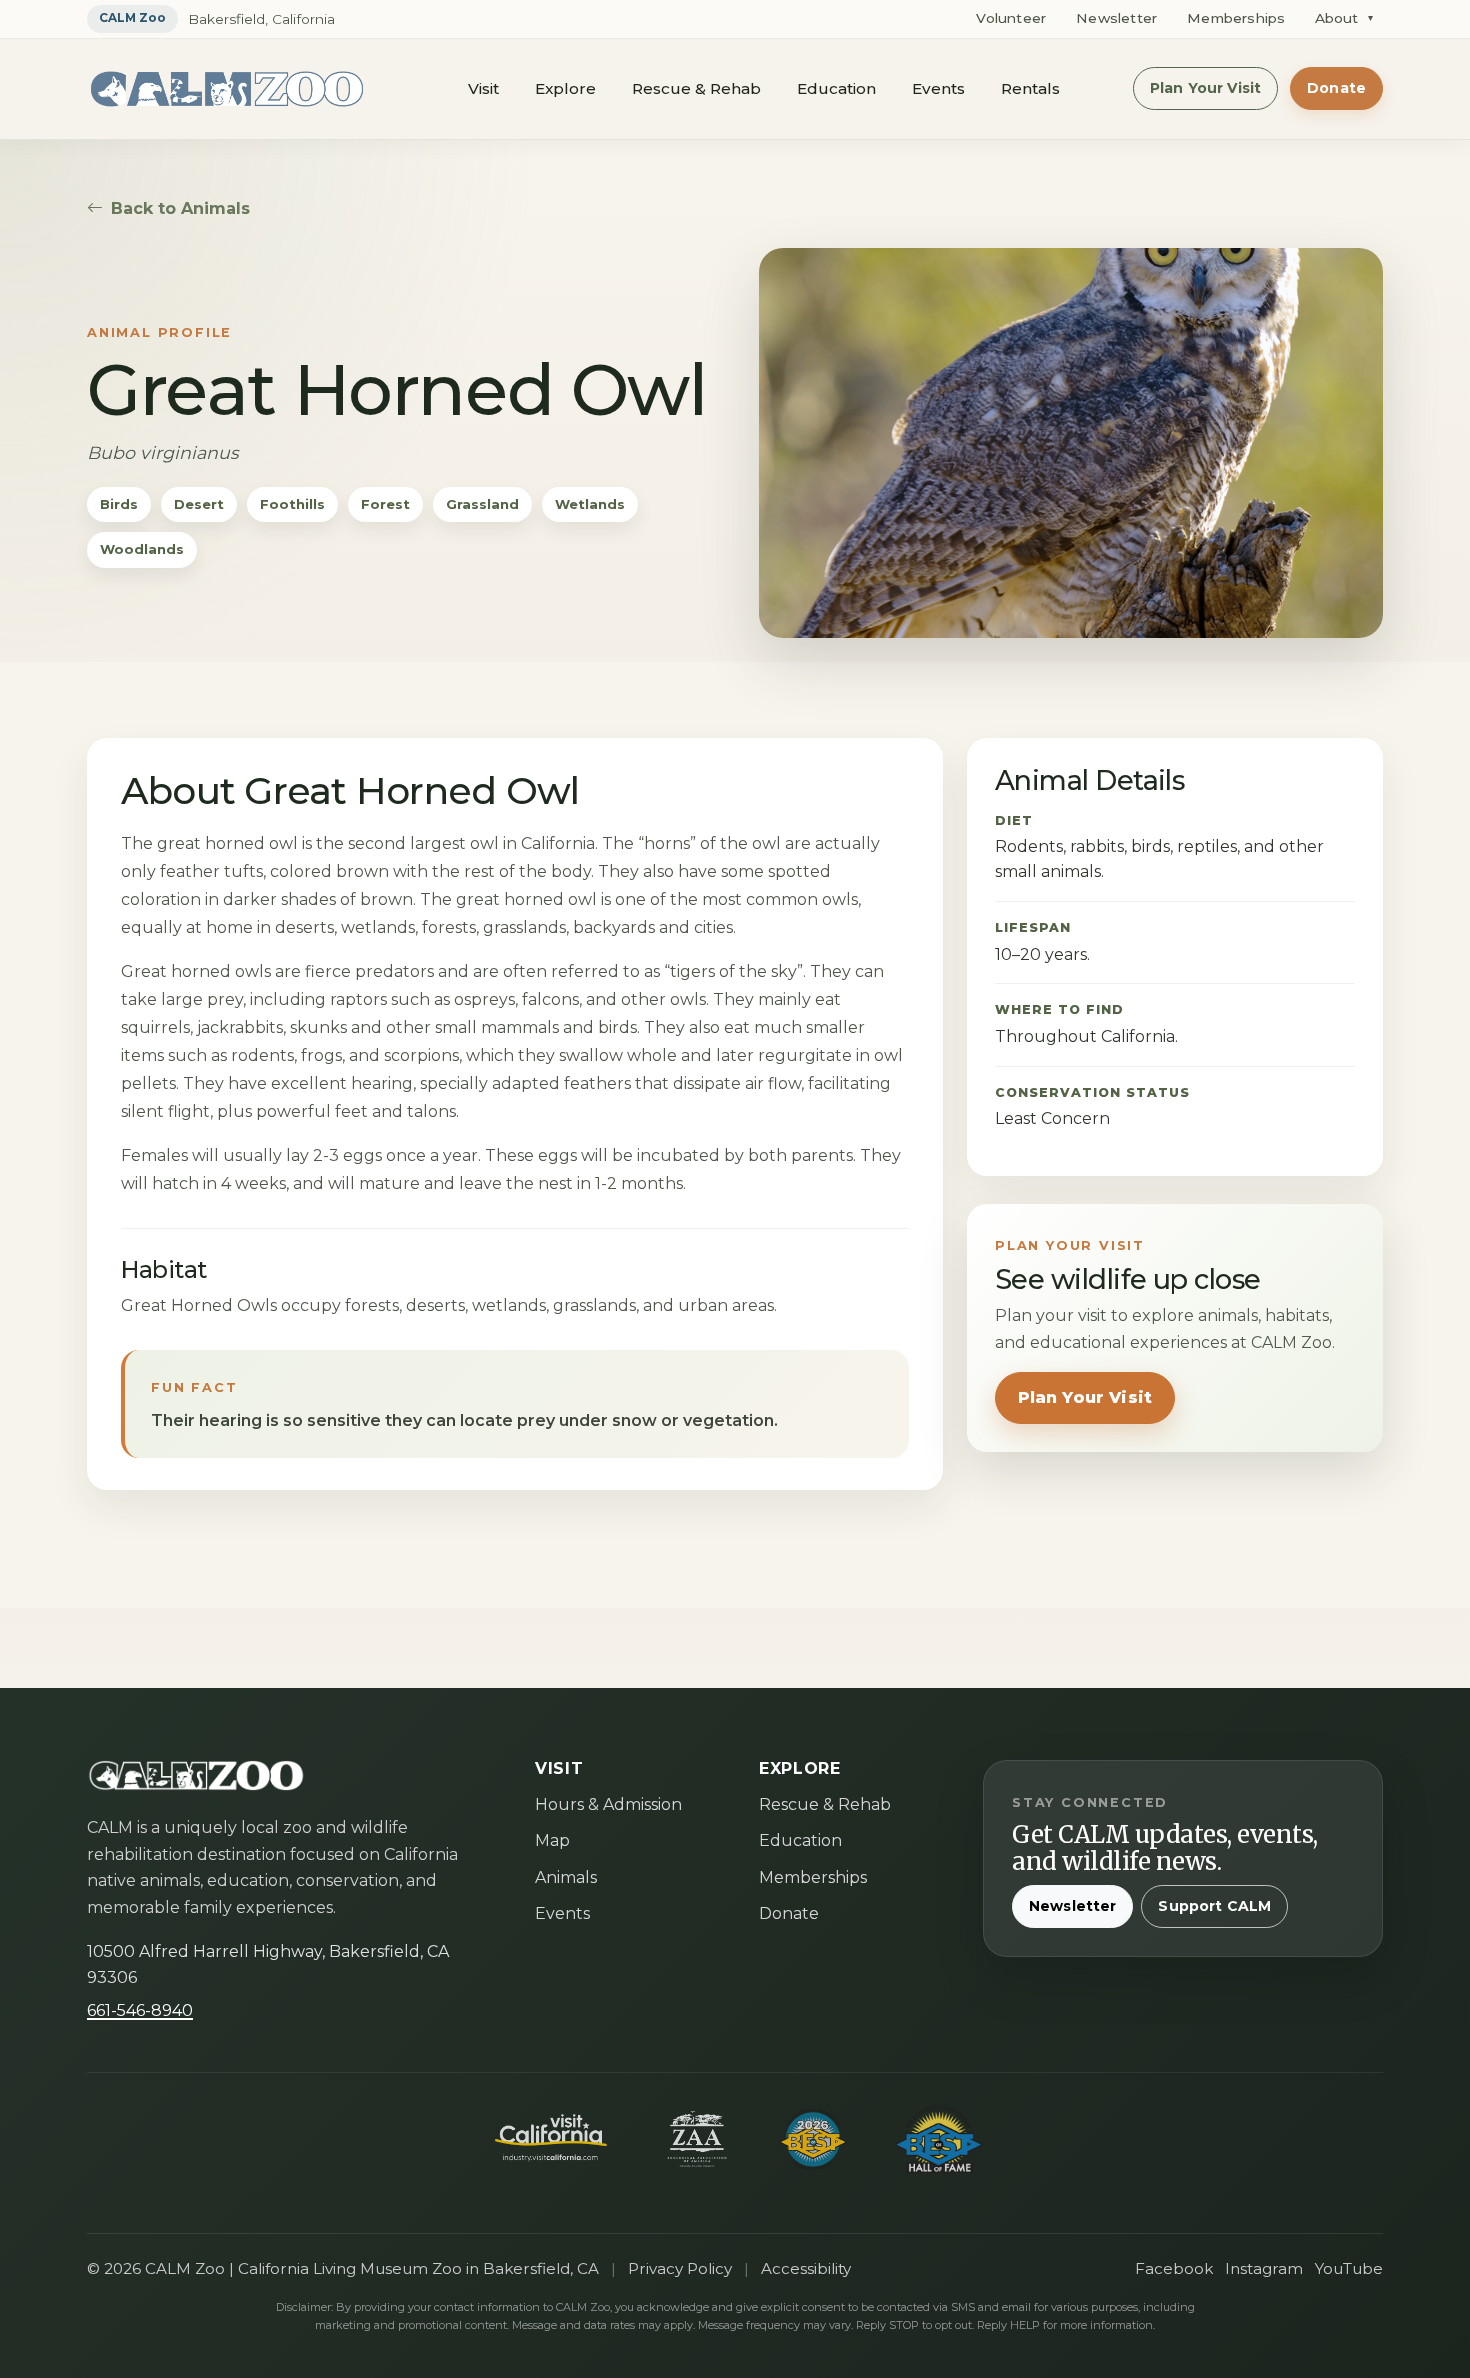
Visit (483, 88)
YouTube (1349, 2268)
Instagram (1264, 2268)
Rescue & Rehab (696, 88)
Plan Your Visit (1205, 88)
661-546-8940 (140, 2010)
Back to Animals (180, 208)
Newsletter (1116, 18)
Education (836, 88)
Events (938, 88)
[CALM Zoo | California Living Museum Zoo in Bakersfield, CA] (227, 89)
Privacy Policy (680, 2268)
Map (552, 1840)
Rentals (1030, 88)
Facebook (1174, 2268)
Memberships (1236, 18)
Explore (565, 88)
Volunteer (1011, 18)
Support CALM (1214, 1906)
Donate (1336, 88)
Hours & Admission (608, 1804)
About (1344, 18)
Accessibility (806, 2268)
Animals (566, 1877)
